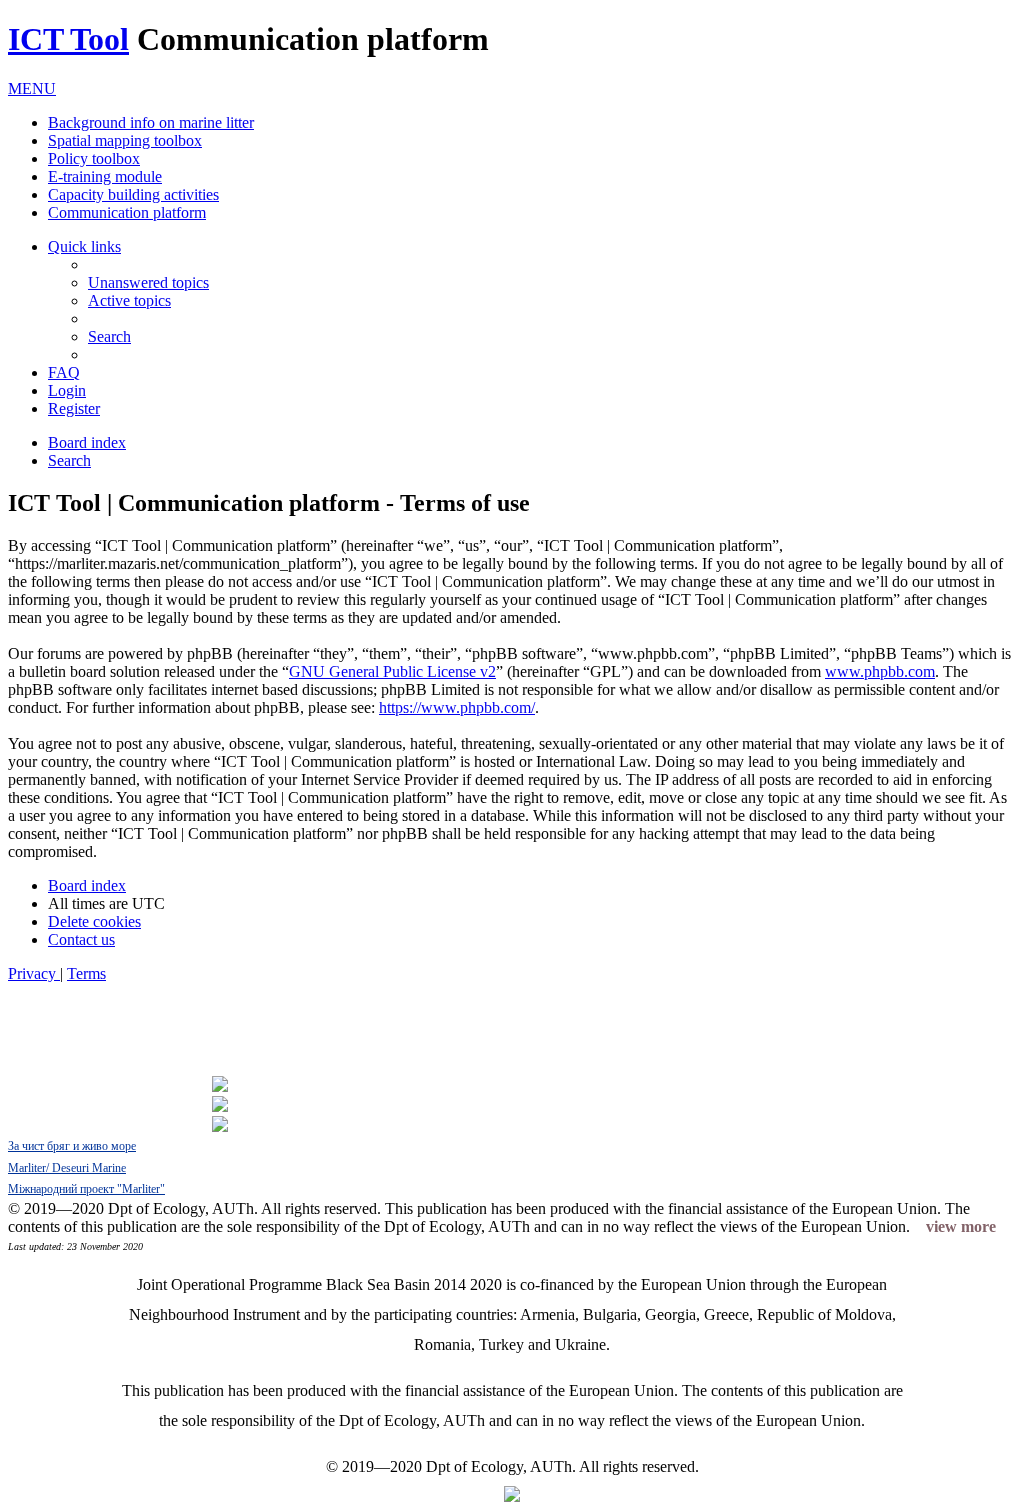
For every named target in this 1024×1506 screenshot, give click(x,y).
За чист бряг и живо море (72, 1146)
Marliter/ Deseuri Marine (67, 1168)
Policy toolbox (94, 158)
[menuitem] (148, 282)
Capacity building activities (133, 194)
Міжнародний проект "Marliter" (86, 1189)
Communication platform (127, 212)
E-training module (105, 176)
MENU (32, 88)
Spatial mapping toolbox (125, 140)
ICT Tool (68, 39)
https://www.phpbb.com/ (457, 707)
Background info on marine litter (151, 122)
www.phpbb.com (880, 671)
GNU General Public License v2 (392, 671)
